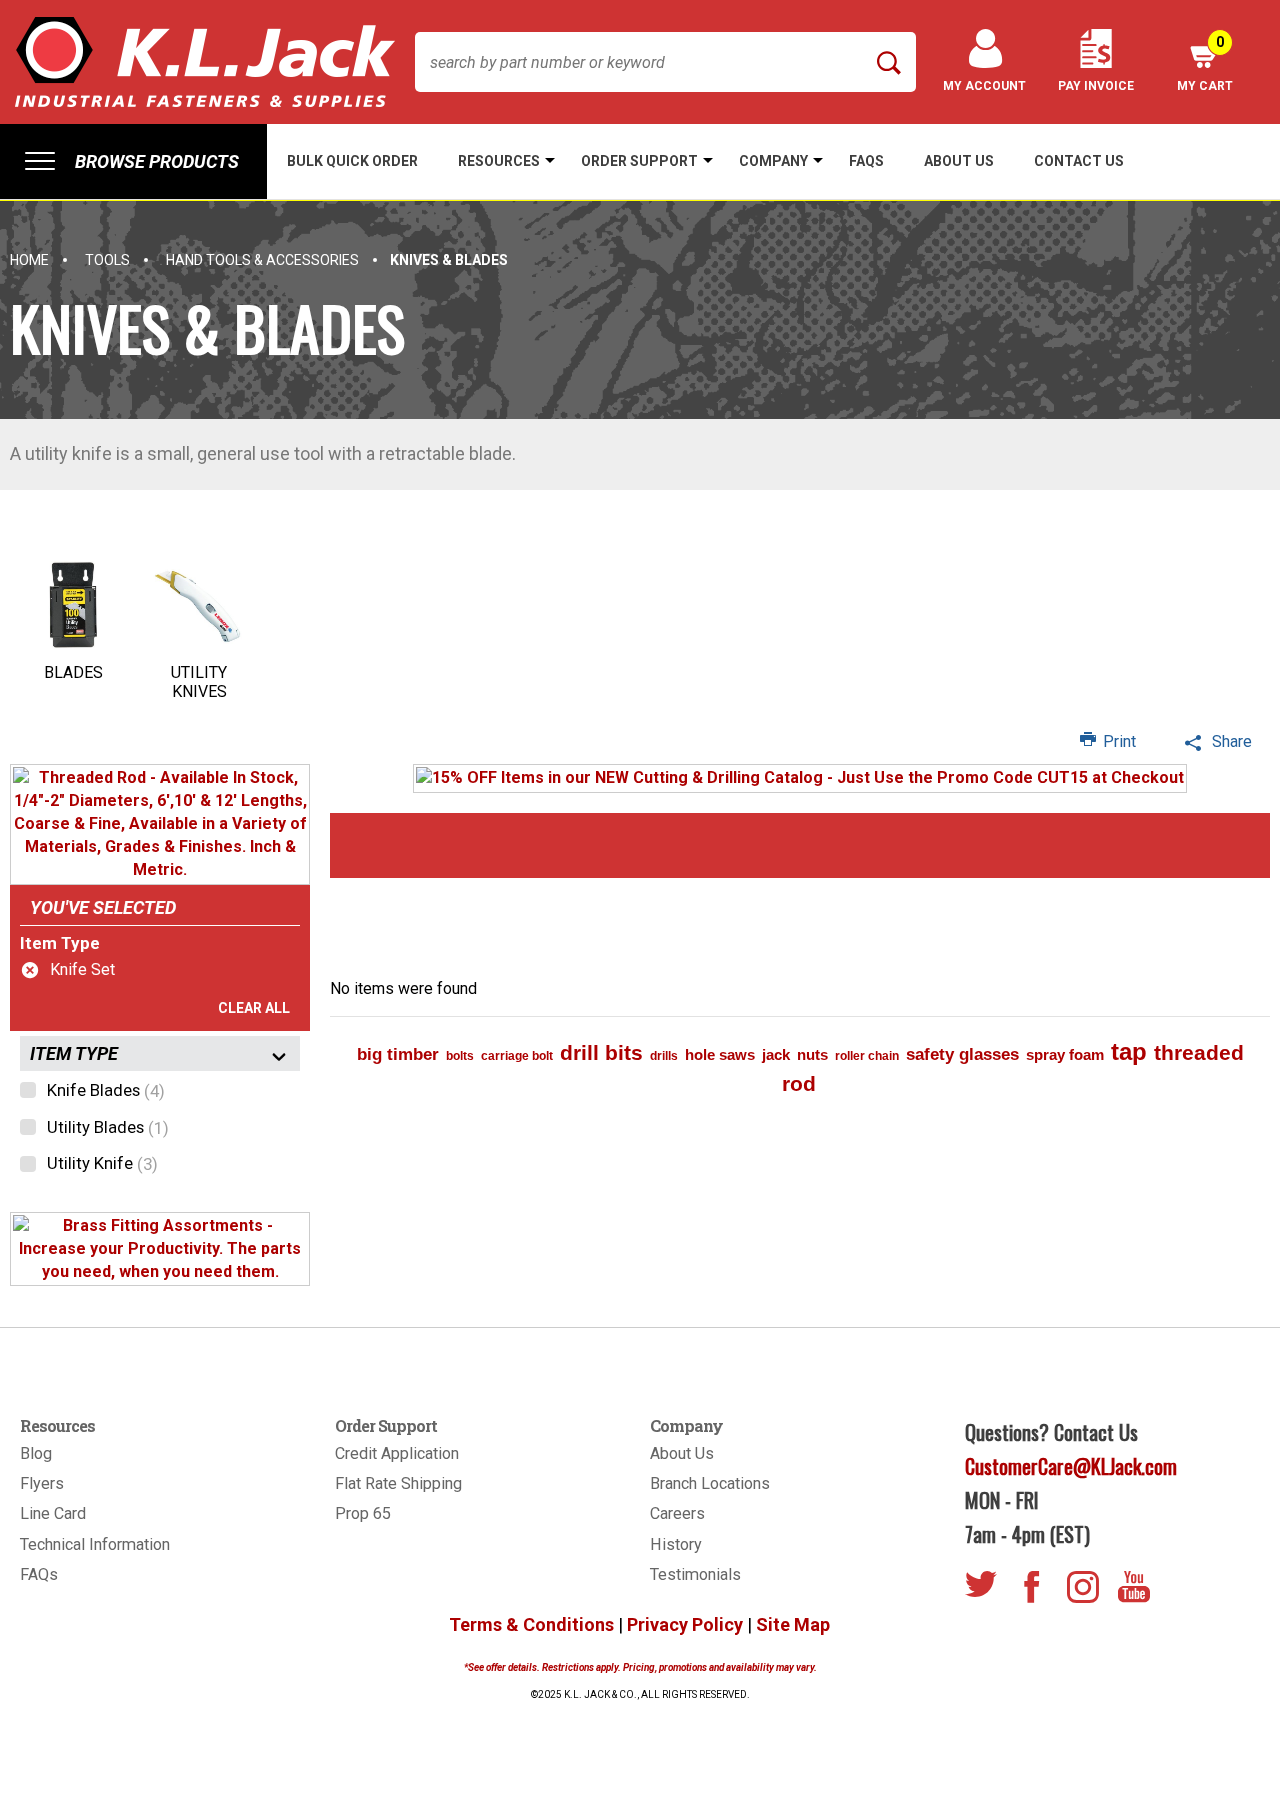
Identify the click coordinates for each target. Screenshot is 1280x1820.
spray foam (1065, 1054)
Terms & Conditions (531, 1624)
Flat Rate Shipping (398, 1483)
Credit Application (397, 1453)
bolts (460, 1056)
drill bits (601, 1052)
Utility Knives (199, 682)
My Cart (1205, 63)
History (676, 1544)
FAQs (39, 1574)
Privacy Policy (685, 1624)
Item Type (60, 943)
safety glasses (962, 1054)
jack (776, 1054)
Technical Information (95, 1544)
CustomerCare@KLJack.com (1071, 1466)
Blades (73, 672)
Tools (107, 260)
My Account (984, 86)
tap (1129, 1051)
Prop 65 (363, 1513)
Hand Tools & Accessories (262, 260)
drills (664, 1056)
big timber (398, 1054)
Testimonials (695, 1574)
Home (29, 260)
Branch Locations (710, 1483)
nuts (812, 1054)
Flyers (42, 1483)
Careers (677, 1513)
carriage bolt (517, 1056)
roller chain (867, 1056)
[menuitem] (133, 161)
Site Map (793, 1624)
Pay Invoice (1096, 86)
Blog (36, 1453)
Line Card (53, 1513)
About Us (682, 1453)
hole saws (720, 1054)
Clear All (254, 1008)
